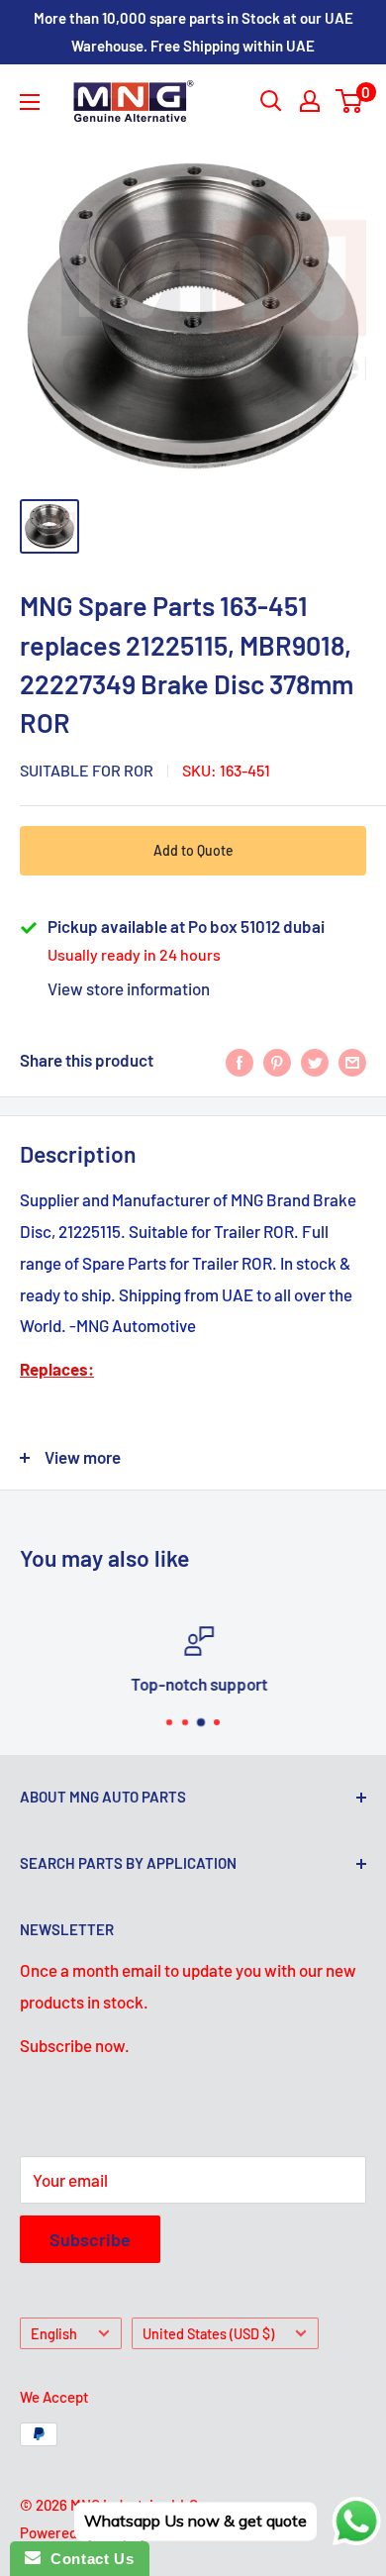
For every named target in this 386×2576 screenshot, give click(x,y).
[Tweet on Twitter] (315, 1061)
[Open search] (271, 101)
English (54, 2334)
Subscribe (90, 2239)
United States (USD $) (208, 2334)
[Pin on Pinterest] (277, 1061)
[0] (350, 101)
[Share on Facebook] (240, 1061)
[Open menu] (30, 102)
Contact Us (87, 2559)
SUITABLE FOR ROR (87, 770)
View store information (129, 988)
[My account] (310, 101)
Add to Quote (193, 850)
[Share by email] (352, 1061)
